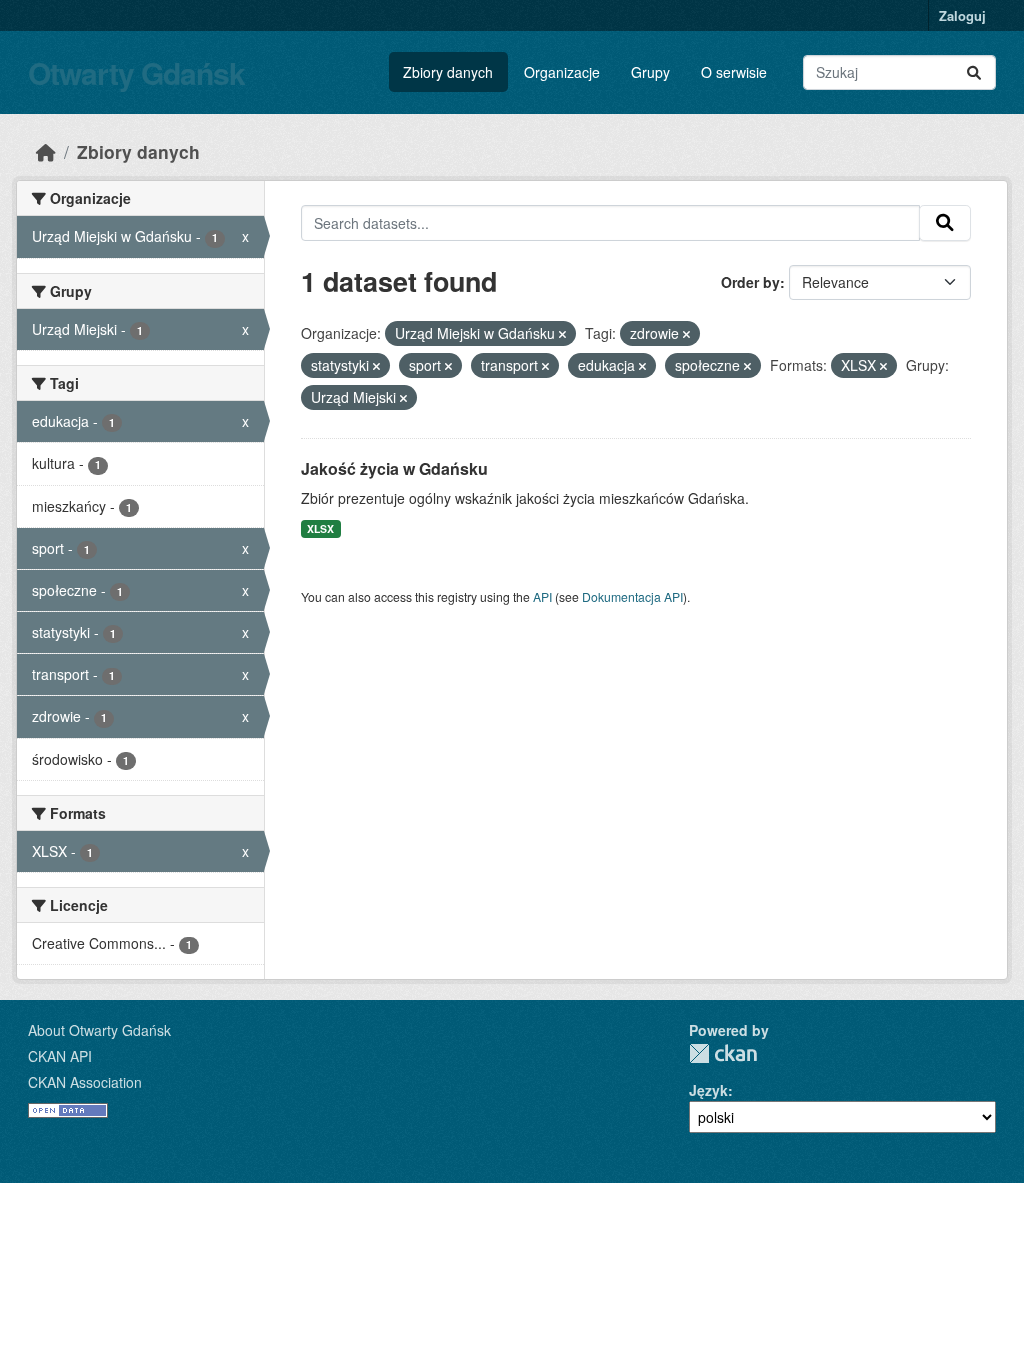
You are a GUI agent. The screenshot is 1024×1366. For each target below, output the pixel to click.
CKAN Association (85, 1082)
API (542, 596)
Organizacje (562, 72)
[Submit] (974, 72)
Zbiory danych (448, 72)
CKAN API (60, 1056)
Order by (750, 282)
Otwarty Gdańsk (136, 72)
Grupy (650, 72)
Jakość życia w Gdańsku (394, 468)
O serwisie (734, 72)
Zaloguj (962, 15)
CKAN (723, 1053)
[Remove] (562, 334)
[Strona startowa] (46, 151)
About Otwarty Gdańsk (99, 1030)
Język (708, 1090)
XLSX (320, 528)
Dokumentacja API (632, 596)
